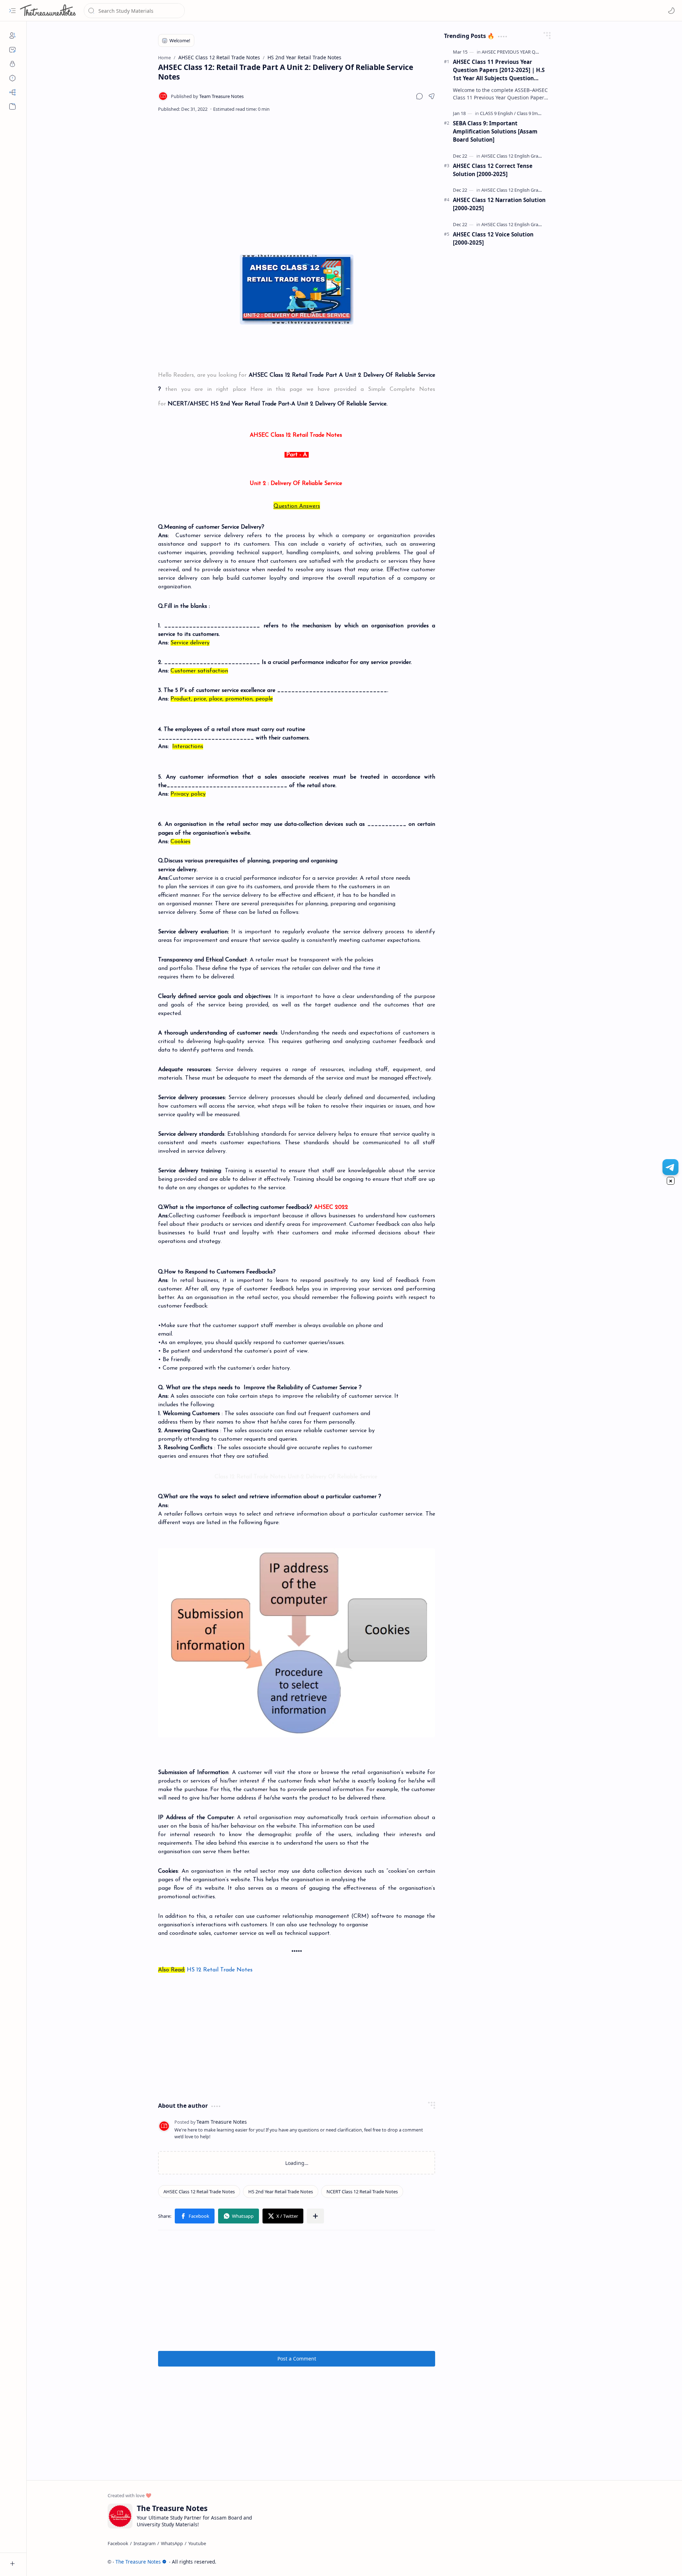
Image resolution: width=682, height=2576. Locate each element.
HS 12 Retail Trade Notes (221, 1970)
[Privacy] (12, 64)
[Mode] (671, 11)
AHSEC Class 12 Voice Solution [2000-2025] (493, 238)
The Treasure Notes (138, 2562)
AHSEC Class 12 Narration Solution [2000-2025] (499, 204)
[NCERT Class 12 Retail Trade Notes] (362, 2192)
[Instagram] (145, 2543)
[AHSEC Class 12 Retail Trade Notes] (199, 2192)
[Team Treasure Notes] (207, 96)
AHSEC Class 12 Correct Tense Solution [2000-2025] (493, 170)
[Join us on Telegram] (670, 1167)
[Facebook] (118, 2543)
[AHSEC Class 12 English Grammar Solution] (526, 156)
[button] (12, 11)
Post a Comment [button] (297, 2359)
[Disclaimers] (12, 78)
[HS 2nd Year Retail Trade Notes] (281, 2192)
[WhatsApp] (172, 2543)
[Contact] (12, 50)
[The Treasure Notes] (48, 11)
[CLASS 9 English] (498, 113)
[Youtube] (197, 2543)
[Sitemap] (12, 92)
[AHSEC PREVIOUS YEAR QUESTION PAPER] (526, 52)
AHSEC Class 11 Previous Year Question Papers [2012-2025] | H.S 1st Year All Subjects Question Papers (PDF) (499, 70)
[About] (12, 36)
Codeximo (588, 2562)
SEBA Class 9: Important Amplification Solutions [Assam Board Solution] (495, 131)
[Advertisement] (297, 176)
